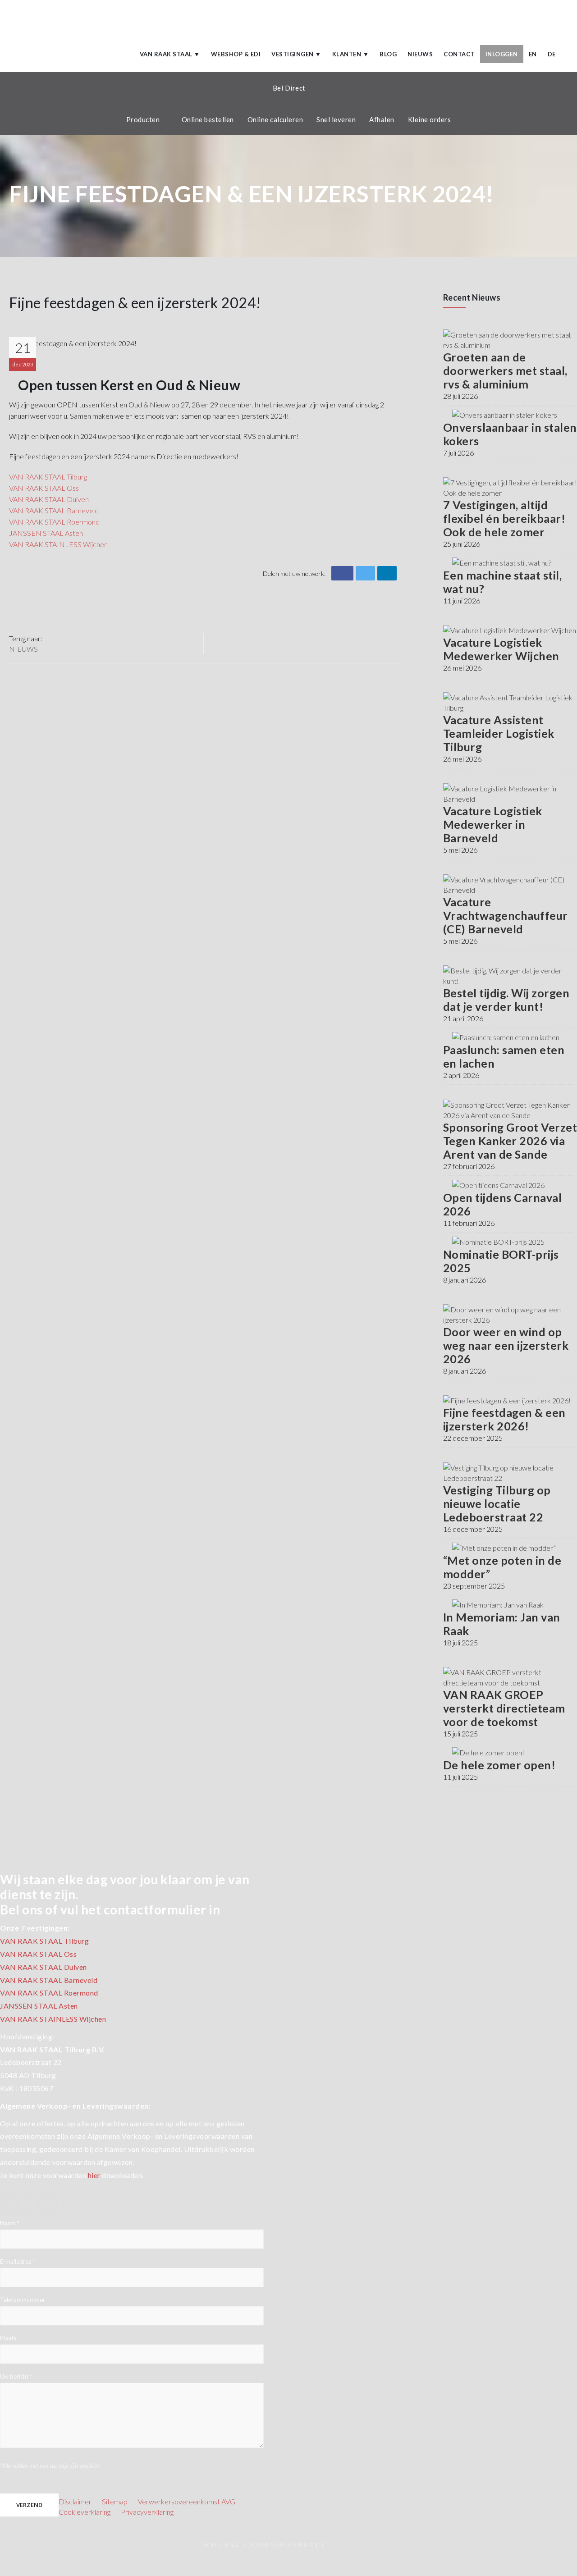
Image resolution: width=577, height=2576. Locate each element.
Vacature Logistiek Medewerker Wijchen (501, 649)
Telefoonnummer (23, 2300)
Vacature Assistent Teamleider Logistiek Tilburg (499, 733)
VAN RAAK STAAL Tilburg (48, 477)
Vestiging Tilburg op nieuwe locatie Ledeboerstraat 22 (497, 1503)
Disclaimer (75, 2501)
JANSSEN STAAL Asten (39, 2006)
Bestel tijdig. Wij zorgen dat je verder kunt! (506, 1000)
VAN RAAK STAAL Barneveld (54, 510)
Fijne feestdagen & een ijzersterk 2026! (504, 1419)
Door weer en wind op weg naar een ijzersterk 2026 (506, 1345)
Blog (388, 54)
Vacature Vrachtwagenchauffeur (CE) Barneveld (506, 915)
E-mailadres (17, 2262)
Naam (9, 2224)
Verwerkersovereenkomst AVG (187, 2501)
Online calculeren (275, 119)
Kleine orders (430, 119)
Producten (143, 119)
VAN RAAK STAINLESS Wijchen (53, 2019)
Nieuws (420, 54)
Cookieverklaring (85, 2512)
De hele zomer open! (499, 1765)
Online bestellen (208, 119)
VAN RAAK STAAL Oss (44, 488)
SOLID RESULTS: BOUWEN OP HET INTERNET (264, 2545)
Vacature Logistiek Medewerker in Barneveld (493, 824)
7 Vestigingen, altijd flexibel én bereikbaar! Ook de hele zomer (504, 518)
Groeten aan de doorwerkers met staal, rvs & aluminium (505, 370)
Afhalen (382, 119)
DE (552, 54)
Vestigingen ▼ (296, 54)
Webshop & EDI (236, 54)
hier (94, 2175)
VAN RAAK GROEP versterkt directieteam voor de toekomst (504, 1708)
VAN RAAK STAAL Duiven (49, 499)
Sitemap (115, 2501)
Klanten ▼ (351, 54)
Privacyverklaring (147, 2512)
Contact (459, 54)
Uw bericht (16, 2377)
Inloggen (502, 54)
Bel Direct (289, 88)
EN (533, 54)
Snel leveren (336, 119)
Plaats (8, 2338)
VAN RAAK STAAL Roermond (54, 522)
